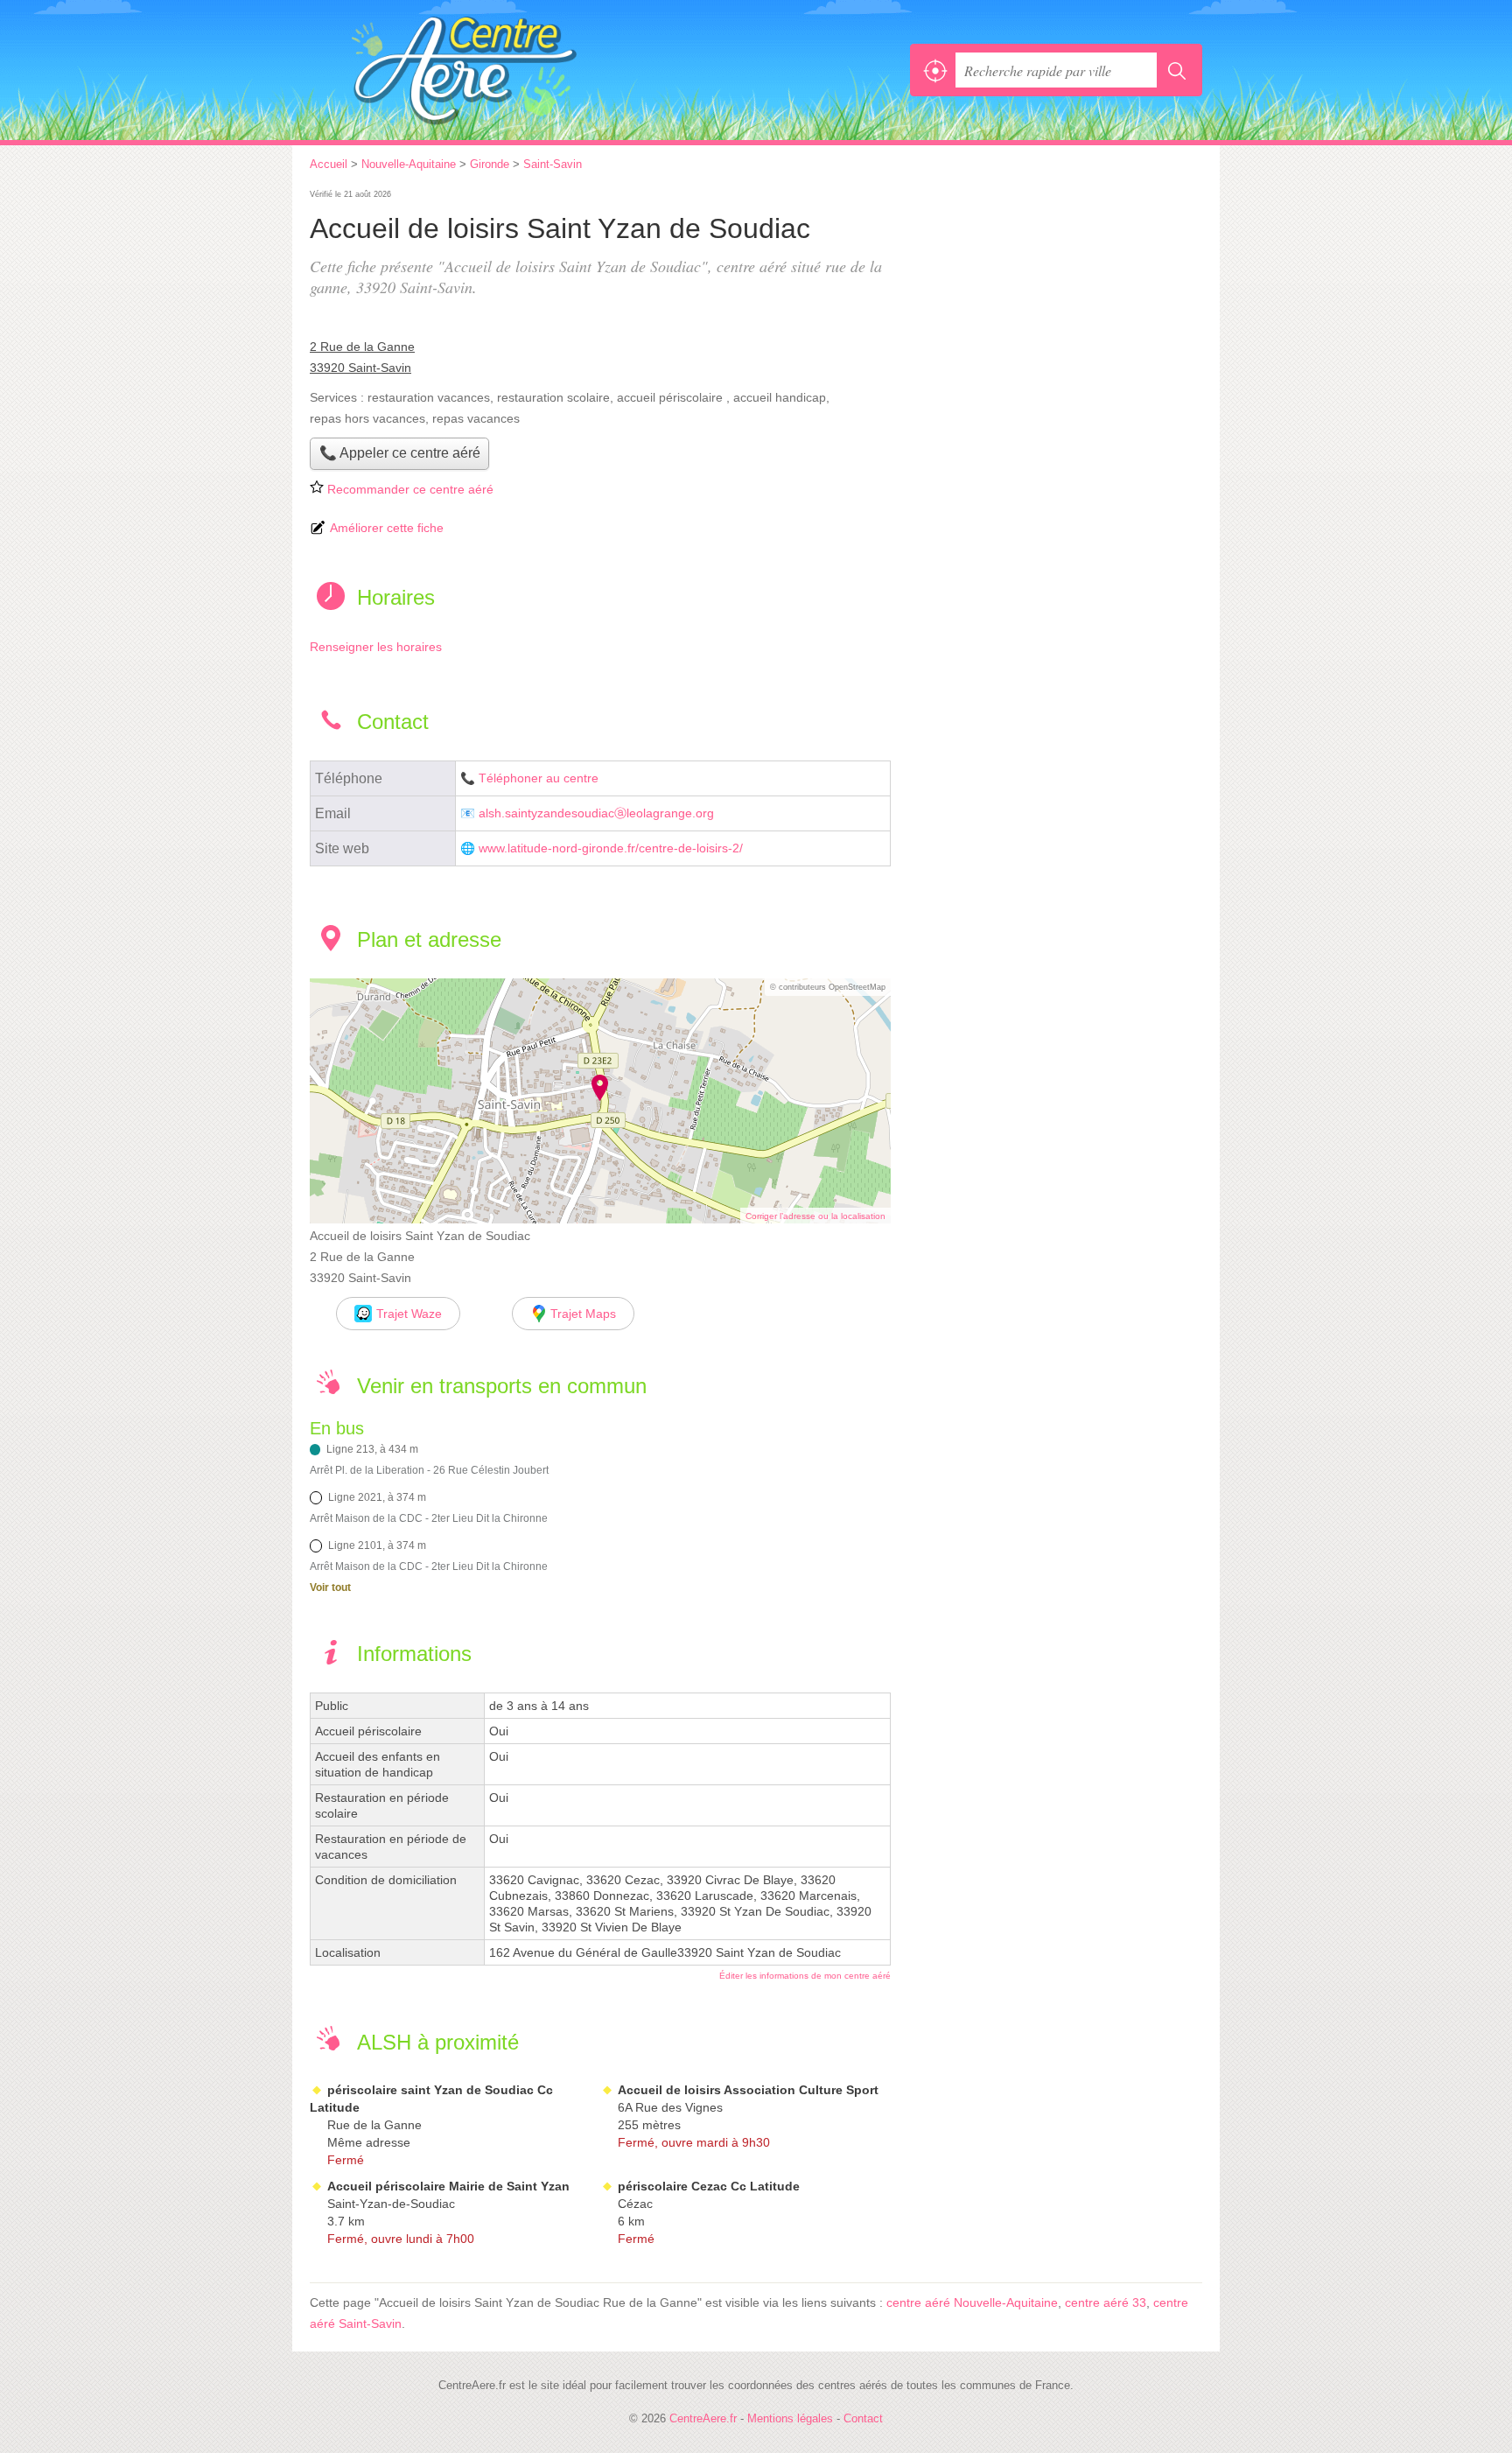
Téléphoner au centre (539, 778)
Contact (863, 2418)
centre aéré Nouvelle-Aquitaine (972, 2302)
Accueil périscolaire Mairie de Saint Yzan (448, 2186)
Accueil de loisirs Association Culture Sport (748, 2090)
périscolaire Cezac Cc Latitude (709, 2186)
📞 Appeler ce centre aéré (400, 453)
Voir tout (330, 1587)
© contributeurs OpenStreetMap (828, 987)
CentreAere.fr (502, 70)
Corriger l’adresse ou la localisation (815, 1216)
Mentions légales (790, 2418)
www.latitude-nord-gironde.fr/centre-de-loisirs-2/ (611, 848)
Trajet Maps (583, 1314)
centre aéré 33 (1106, 2302)
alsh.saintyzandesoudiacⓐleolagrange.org (596, 813)
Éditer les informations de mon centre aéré (805, 1976)
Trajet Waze (409, 1314)
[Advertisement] (1055, 308)
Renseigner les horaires (376, 647)
